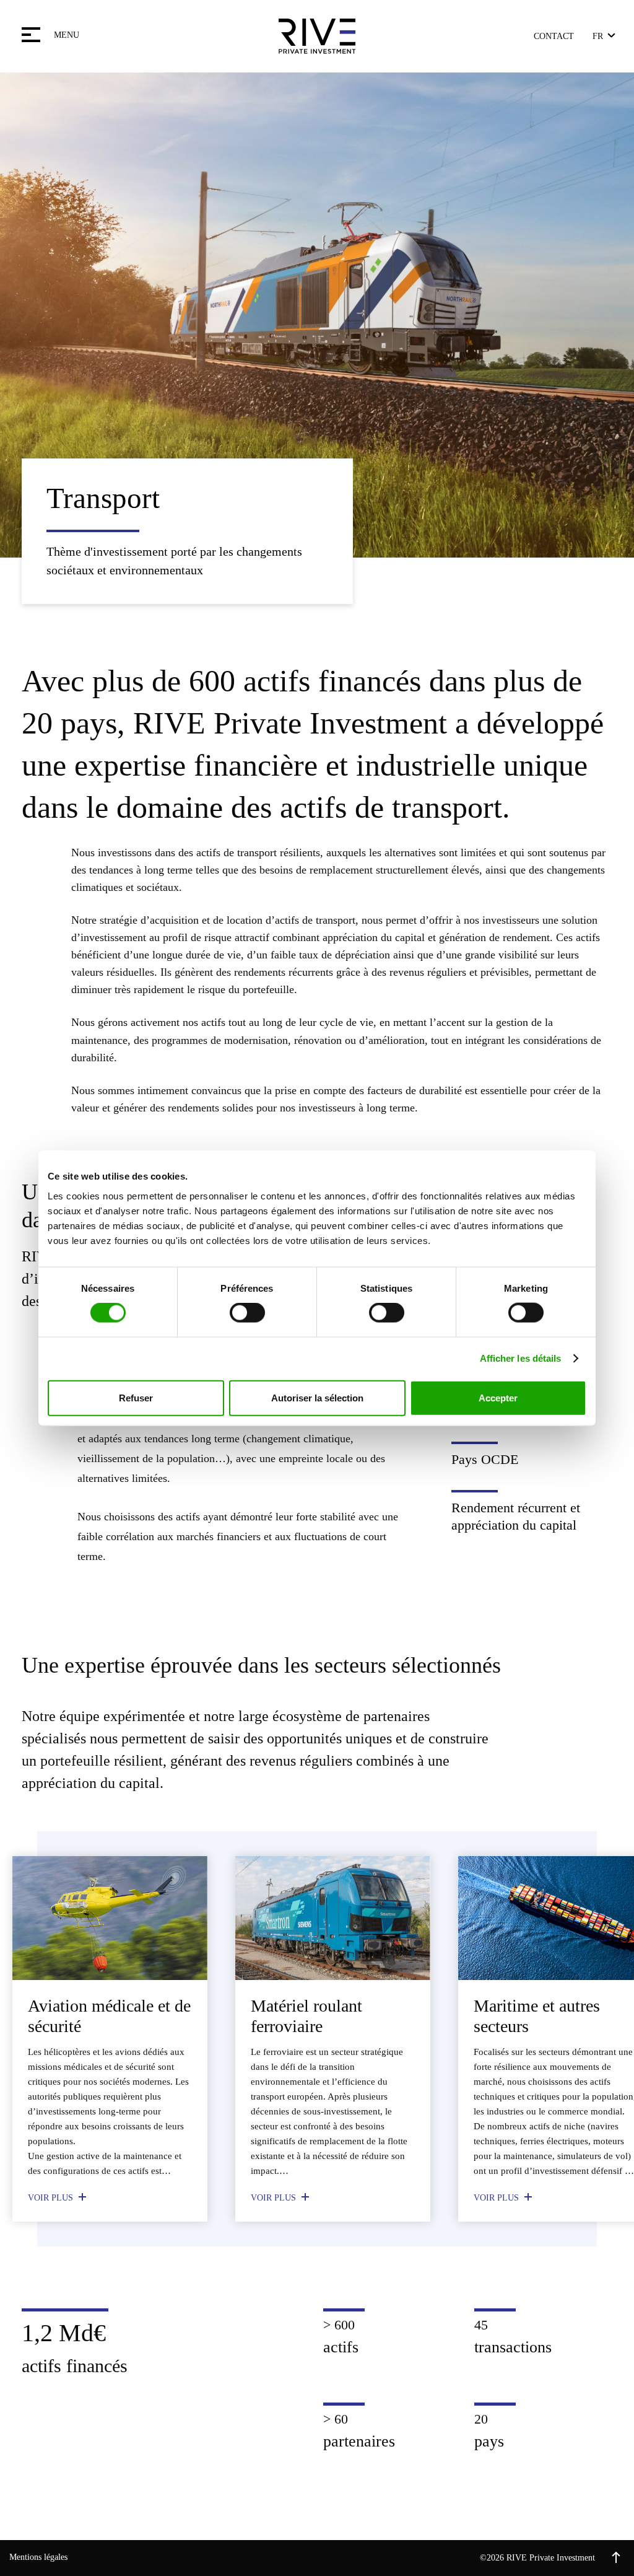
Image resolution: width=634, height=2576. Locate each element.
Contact (554, 36)
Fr (598, 36)
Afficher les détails (521, 1358)
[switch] (247, 1313)
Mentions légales (38, 2557)
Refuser (136, 1397)
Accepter (498, 1397)
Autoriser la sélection (317, 1397)
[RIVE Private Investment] (317, 36)
